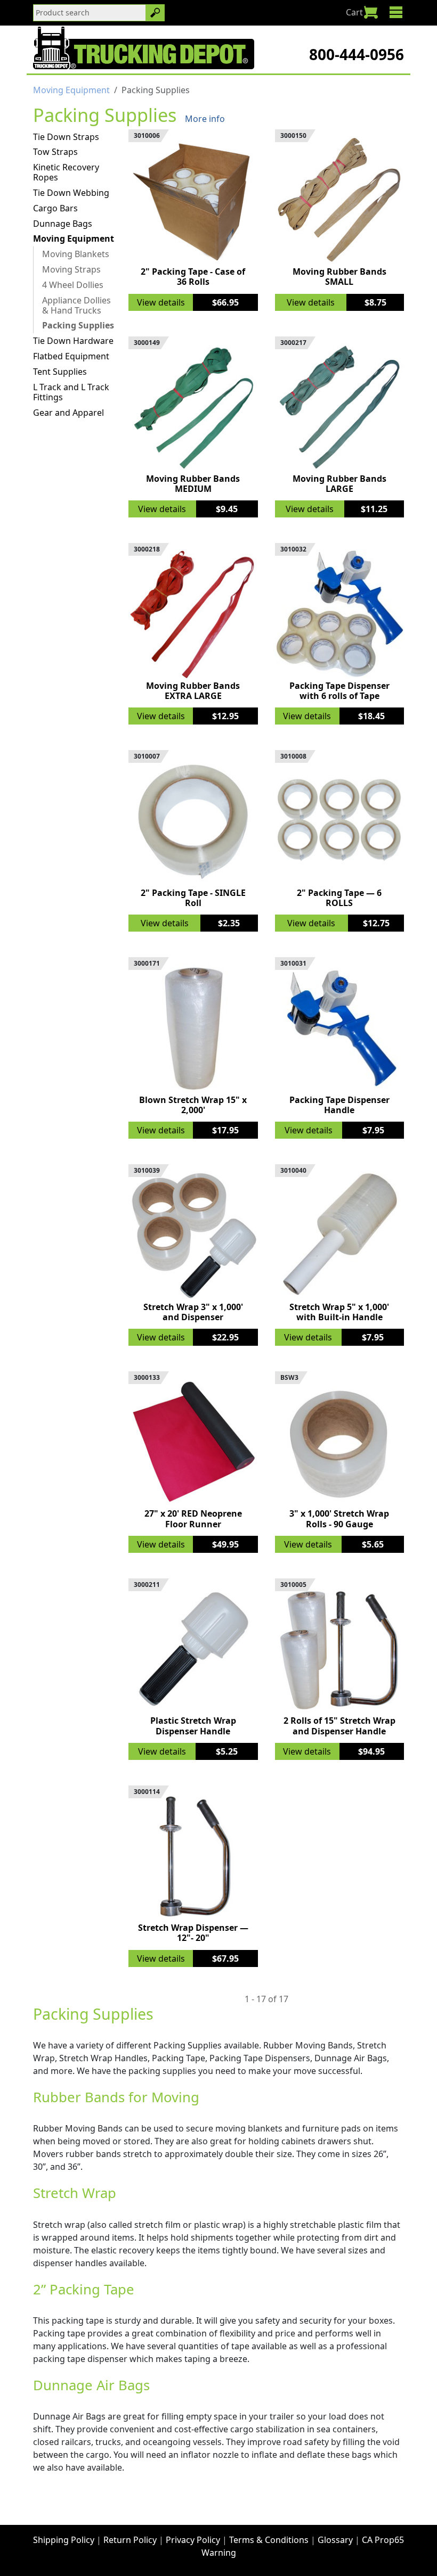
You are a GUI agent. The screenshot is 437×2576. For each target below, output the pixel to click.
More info (205, 119)
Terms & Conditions (269, 2540)
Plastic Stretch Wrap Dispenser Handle (193, 1726)
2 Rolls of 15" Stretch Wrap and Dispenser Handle (339, 1726)
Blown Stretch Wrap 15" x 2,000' (193, 1105)
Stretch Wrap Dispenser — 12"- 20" (193, 1933)
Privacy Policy (193, 2540)
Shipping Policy (64, 2540)
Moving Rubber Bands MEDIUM (193, 484)
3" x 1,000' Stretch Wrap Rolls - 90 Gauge (339, 1519)
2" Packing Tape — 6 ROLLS (339, 898)
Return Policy (130, 2540)
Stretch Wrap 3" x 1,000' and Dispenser (193, 1312)
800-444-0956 (357, 54)
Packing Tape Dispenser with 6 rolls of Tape (339, 691)
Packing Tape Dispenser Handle (339, 1105)
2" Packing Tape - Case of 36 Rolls (193, 277)
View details (161, 302)
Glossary (335, 2540)
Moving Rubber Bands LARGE (339, 484)
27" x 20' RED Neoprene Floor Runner (193, 1519)
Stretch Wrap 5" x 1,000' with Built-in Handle (339, 1312)
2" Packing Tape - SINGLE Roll (193, 898)
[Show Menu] (396, 12)
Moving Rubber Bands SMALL (339, 277)
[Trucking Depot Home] (144, 48)
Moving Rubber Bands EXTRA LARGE (193, 691)
